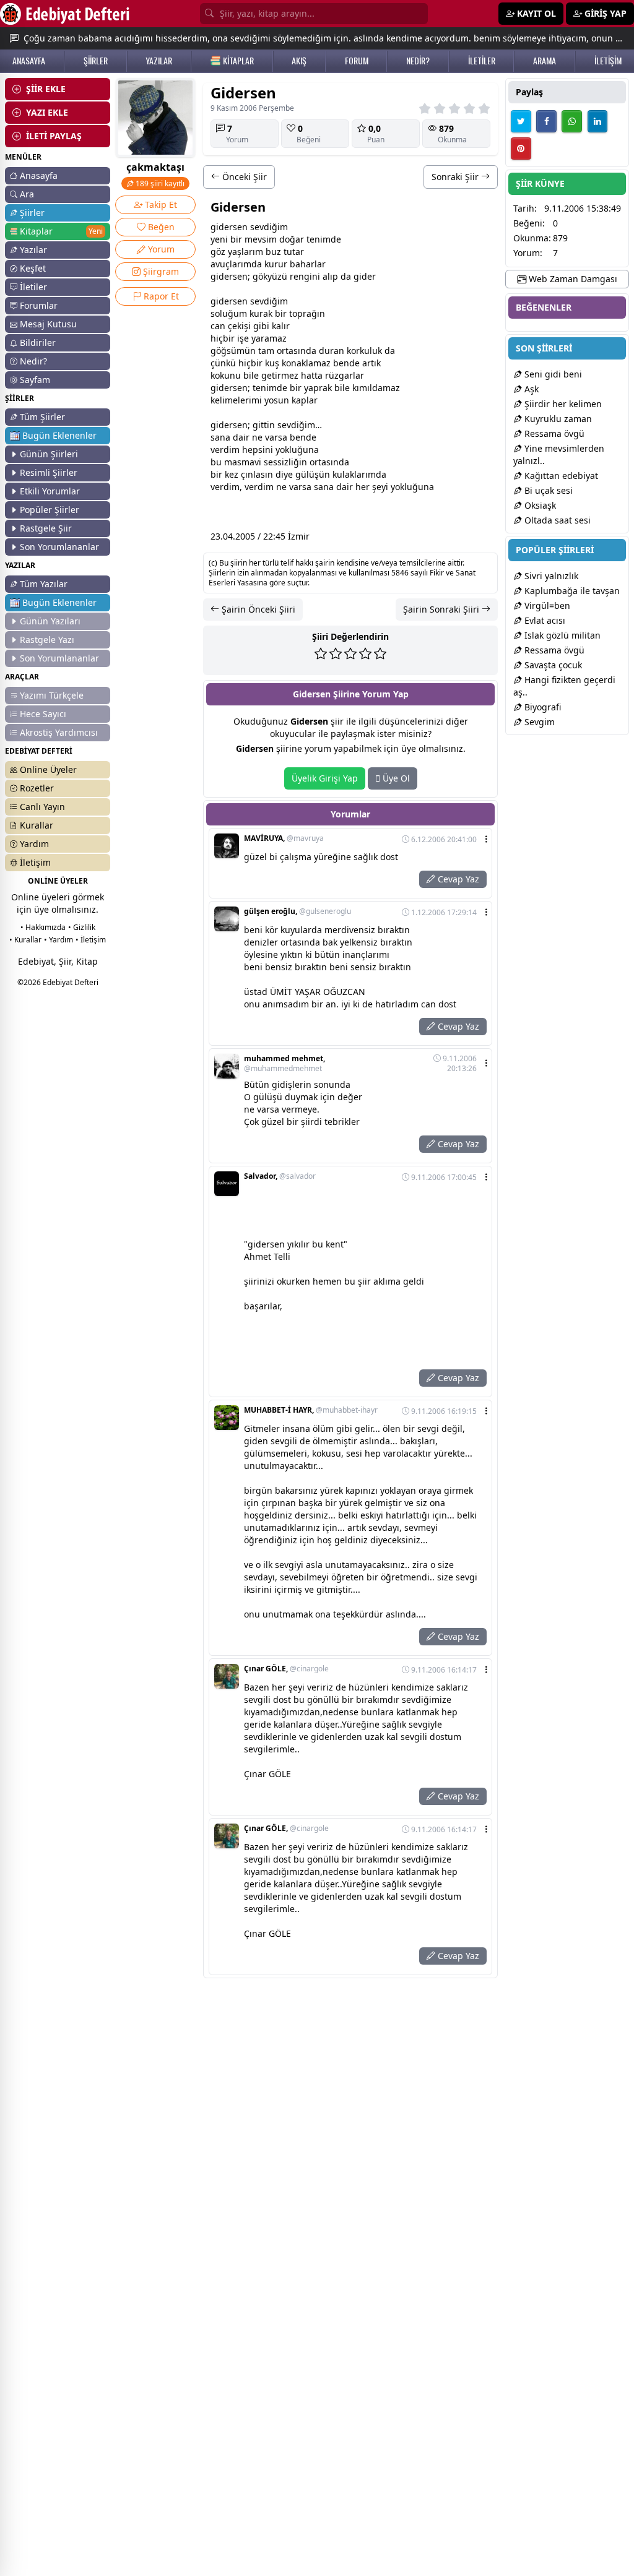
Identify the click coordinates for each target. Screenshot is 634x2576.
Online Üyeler (48, 769)
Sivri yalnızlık (550, 576)
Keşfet (33, 268)
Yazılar (33, 250)
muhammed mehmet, (284, 1064)
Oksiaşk (539, 505)
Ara (27, 194)
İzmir (299, 536)
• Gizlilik (82, 927)
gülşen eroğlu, (297, 911)
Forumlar (39, 305)
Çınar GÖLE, (286, 1669)
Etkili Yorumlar (50, 491)
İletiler (33, 287)
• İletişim (91, 940)
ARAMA (545, 61)
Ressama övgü (553, 433)
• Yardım (59, 940)
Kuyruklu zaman (557, 419)
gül (302, 474)
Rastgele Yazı (47, 640)
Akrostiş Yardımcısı (59, 732)
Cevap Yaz (457, 879)
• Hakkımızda (43, 927)
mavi (251, 462)
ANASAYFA (29, 61)
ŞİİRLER (96, 61)
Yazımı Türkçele (52, 695)
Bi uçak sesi (547, 490)
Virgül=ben (546, 605)
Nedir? (33, 361)
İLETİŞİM (608, 61)
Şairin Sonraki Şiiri (442, 609)
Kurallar (37, 825)
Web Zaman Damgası (572, 279)
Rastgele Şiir (46, 528)
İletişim (35, 862)
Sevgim (538, 722)
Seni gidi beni (552, 374)
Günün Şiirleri (49, 454)
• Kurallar (25, 940)
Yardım (34, 844)
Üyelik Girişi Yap (325, 778)
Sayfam (35, 380)
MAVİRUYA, (284, 838)
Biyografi (541, 707)
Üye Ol (395, 778)
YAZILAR (159, 61)
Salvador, (280, 1176)
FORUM (357, 61)
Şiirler (32, 213)
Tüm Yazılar (44, 584)
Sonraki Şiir (456, 177)
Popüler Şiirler (50, 510)
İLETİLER (482, 61)
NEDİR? (418, 61)
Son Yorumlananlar (59, 547)
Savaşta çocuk (552, 665)
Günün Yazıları (50, 621)
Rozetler (37, 788)
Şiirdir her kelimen (562, 404)
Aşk (530, 389)
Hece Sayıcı (43, 714)
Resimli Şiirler (49, 472)
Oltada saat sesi (556, 520)
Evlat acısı (544, 620)
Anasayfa (39, 175)
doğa (290, 239)
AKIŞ (299, 61)
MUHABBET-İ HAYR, (311, 1410)
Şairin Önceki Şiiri (257, 609)
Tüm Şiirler (42, 417)
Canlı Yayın (42, 807)
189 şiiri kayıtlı (159, 183)
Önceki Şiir (243, 177)
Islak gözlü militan (561, 635)
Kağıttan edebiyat (560, 476)
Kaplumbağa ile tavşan (571, 591)
